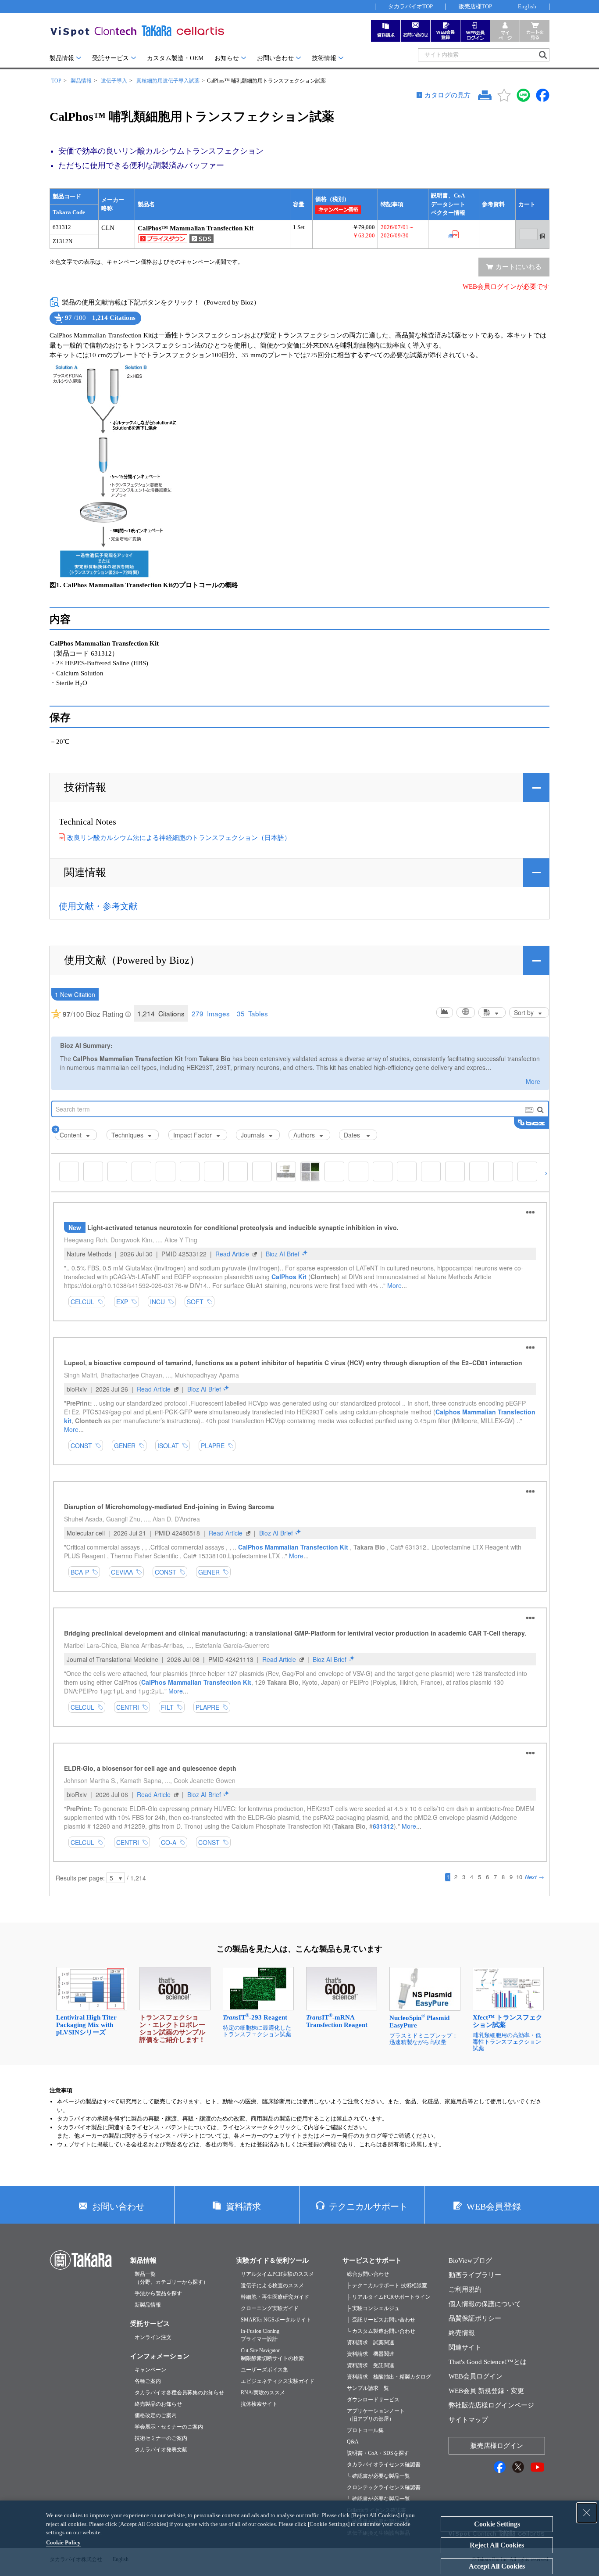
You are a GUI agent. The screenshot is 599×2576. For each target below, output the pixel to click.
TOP (56, 81)
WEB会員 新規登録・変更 (486, 2391)
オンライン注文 (153, 2337)
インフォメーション (160, 2356)
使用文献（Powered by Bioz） (132, 960)
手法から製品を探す (158, 2293)
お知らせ (227, 58)
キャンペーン (150, 2370)
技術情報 (324, 58)
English (527, 6)
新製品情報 (148, 2305)
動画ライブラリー (475, 2275)
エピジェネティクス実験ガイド (278, 2381)
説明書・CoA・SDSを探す (378, 2453)
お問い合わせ (275, 58)
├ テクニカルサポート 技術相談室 (387, 2285)
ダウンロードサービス (373, 2400)
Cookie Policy (63, 2542)
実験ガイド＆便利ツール (273, 2260)
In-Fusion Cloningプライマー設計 (260, 2335)
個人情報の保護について (485, 2304)
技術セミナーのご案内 (161, 2438)
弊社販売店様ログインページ (491, 2405)
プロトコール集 (365, 2430)
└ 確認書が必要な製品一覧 (378, 2476)
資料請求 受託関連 (371, 2365)
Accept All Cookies (497, 2566)
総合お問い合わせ (368, 2274)
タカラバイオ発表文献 (161, 2450)
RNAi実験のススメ (263, 2393)
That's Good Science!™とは (488, 2362)
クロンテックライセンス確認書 (384, 2487)
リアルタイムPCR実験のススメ (277, 2274)
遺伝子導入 (114, 81)
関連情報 (85, 872)
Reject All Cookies (497, 2545)
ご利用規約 (465, 2289)
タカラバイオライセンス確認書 (384, 2465)
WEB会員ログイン (476, 2376)
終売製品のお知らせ (158, 2404)
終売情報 (462, 2333)
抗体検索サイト (259, 2404)
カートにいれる (519, 267)
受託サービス (111, 58)
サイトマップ (468, 2420)
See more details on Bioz (127, 325)
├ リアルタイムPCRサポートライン (389, 2297)
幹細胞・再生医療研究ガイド (275, 2297)
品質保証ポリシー (475, 2318)
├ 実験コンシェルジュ (373, 2308)
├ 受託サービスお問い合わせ (381, 2320)
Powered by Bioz (57, 325)
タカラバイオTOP (410, 6)
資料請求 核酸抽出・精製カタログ (389, 2377)
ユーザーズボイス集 (264, 2370)
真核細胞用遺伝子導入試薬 (168, 81)
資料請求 (243, 2206)
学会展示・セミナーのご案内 (169, 2427)
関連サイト (465, 2347)
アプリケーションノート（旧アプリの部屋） (376, 2415)
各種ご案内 (148, 2381)
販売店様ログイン (497, 2446)
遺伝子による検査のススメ (272, 2285)
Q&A (353, 2442)
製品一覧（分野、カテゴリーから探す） (171, 2278)
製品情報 (62, 58)
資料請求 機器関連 (371, 2354)
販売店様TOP (475, 6)
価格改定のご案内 (156, 2415)
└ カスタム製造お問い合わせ (381, 2331)
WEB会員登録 (494, 2206)
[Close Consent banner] (587, 2513)
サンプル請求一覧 (368, 2388)
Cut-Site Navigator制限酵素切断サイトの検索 (272, 2354)
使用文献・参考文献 (98, 906)
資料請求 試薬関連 (371, 2343)
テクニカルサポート (368, 2206)
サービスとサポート (372, 2260)
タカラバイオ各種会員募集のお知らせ (179, 2393)
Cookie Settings (497, 2524)
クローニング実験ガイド (270, 2308)
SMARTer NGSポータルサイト (276, 2320)
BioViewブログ (470, 2260)
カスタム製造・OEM (175, 58)
